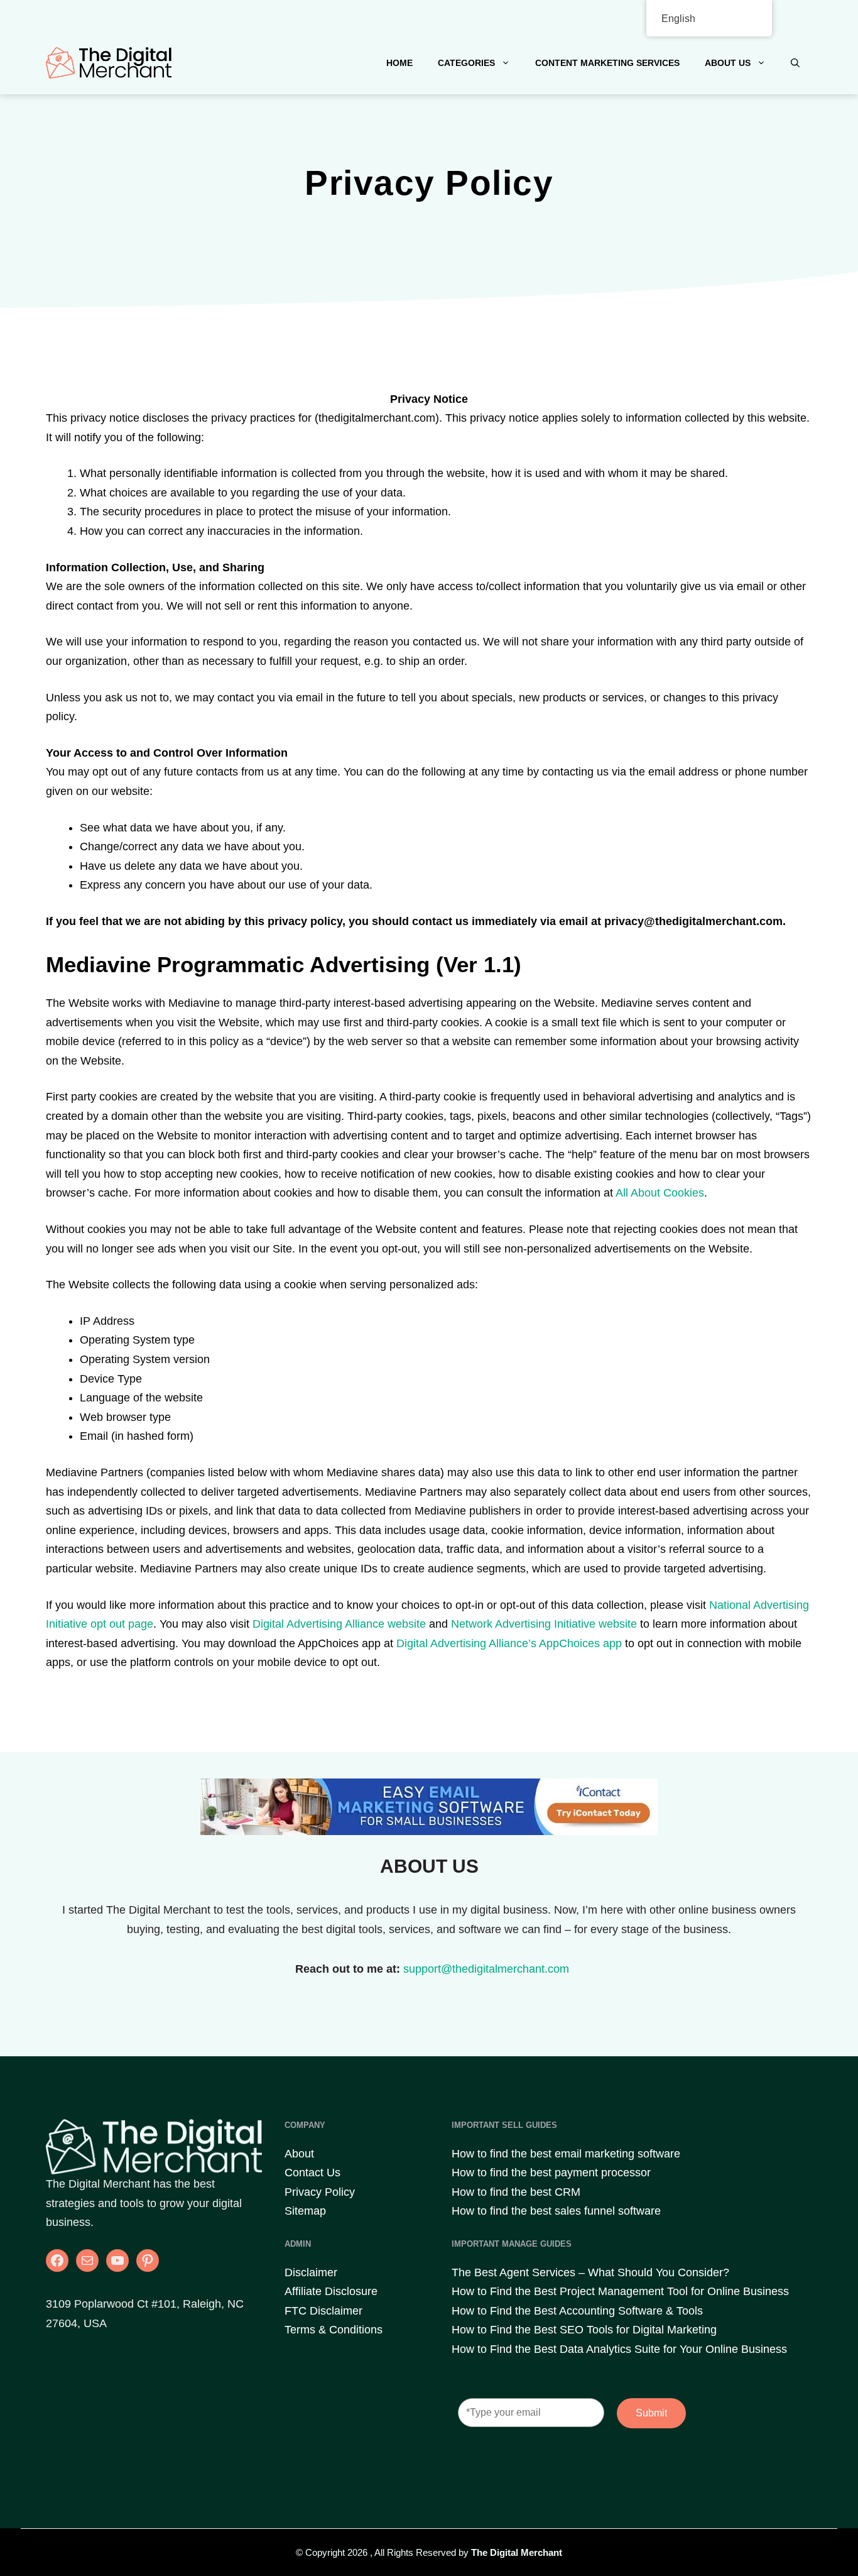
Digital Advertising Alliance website (339, 1624)
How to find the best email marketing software (566, 2154)
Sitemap (305, 2211)
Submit (651, 2413)
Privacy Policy (320, 2192)
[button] (795, 63)
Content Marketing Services (607, 63)
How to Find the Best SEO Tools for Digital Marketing (584, 2330)
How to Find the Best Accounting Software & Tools (577, 2311)
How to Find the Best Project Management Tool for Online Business (620, 2291)
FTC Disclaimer (323, 2311)
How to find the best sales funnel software (556, 2211)
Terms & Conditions (334, 2330)
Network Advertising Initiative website (544, 1624)
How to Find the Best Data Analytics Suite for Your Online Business (619, 2349)
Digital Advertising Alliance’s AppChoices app (509, 1643)
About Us (728, 63)
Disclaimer (311, 2272)
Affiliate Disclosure (331, 2291)
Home (399, 63)
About (299, 2154)
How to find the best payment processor (551, 2173)
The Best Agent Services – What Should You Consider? (590, 2272)
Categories (466, 63)
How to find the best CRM (516, 2192)
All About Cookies (660, 1193)
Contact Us (312, 2173)
